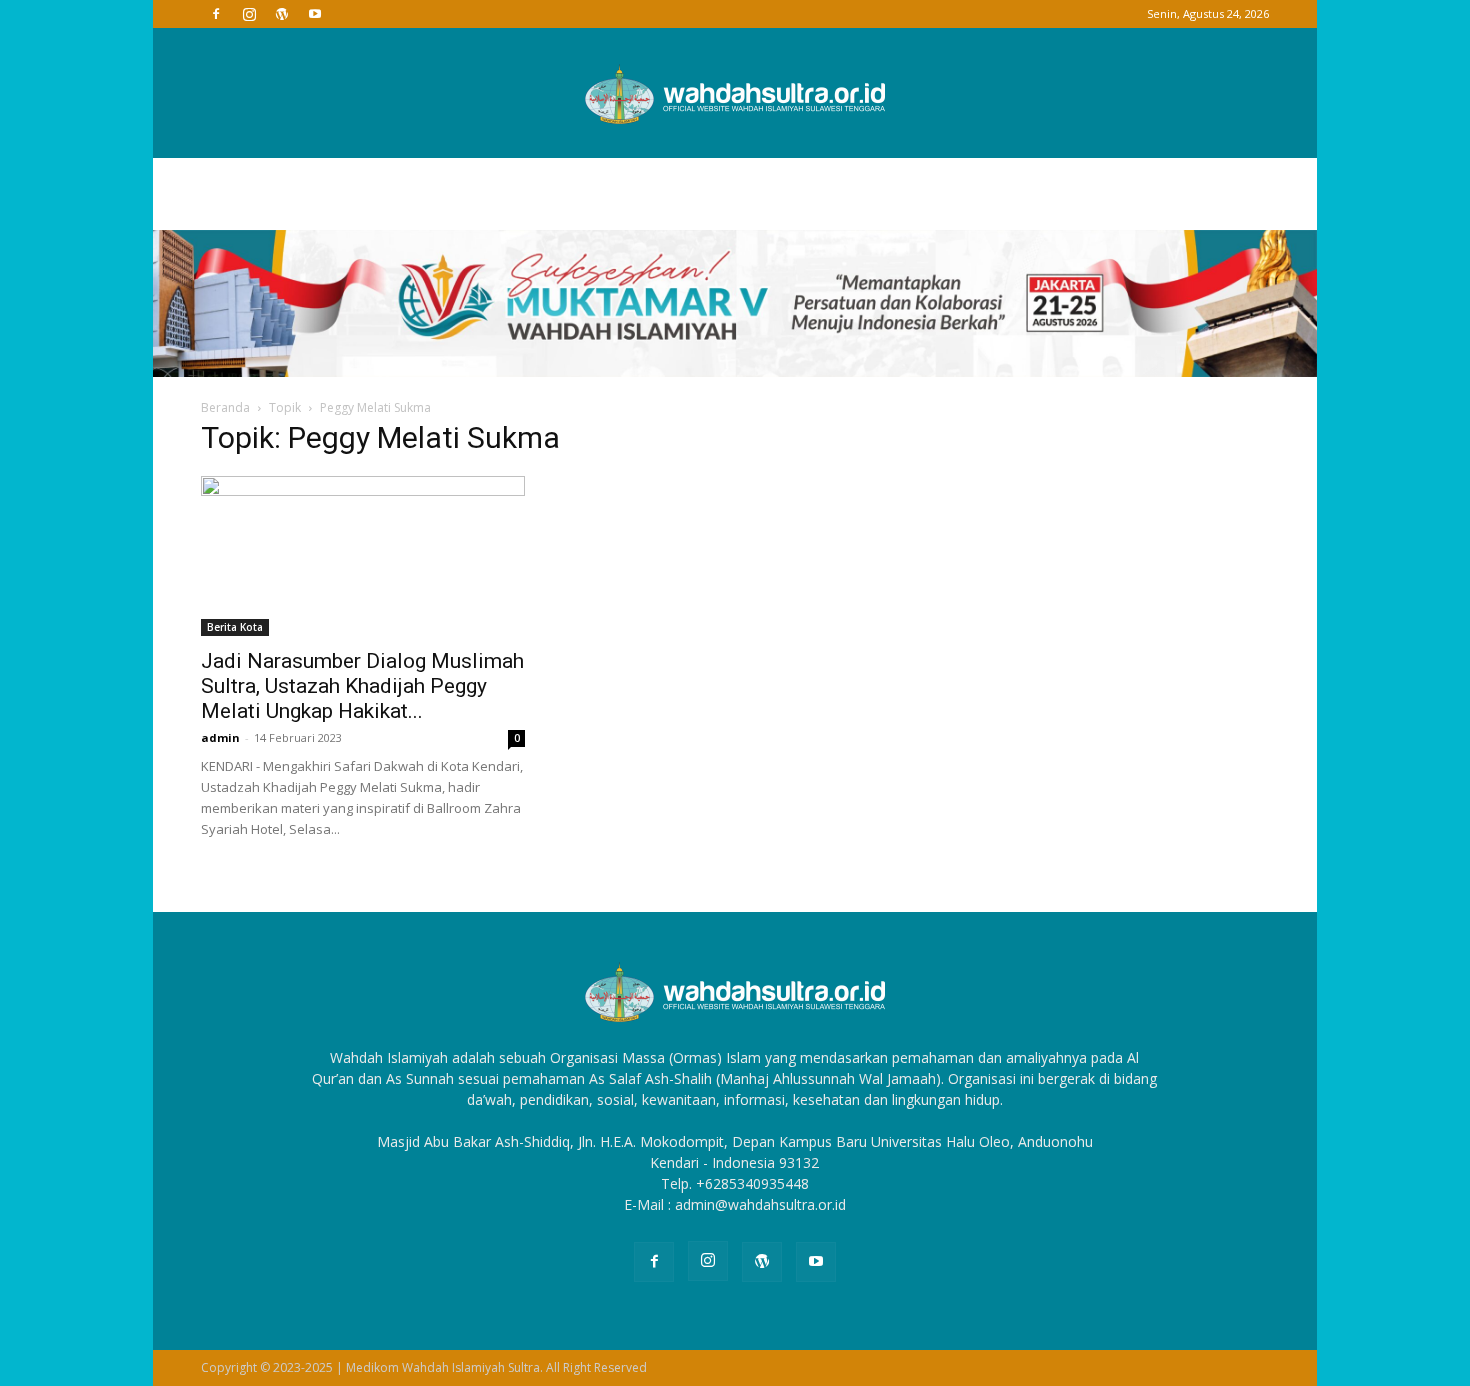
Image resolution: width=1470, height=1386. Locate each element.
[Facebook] (216, 14)
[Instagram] (249, 14)
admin (220, 737)
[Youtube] (315, 14)
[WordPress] (282, 14)
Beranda (225, 407)
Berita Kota (235, 627)
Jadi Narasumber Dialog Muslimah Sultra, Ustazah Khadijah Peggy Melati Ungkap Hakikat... (362, 686)
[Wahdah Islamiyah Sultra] (735, 94)
